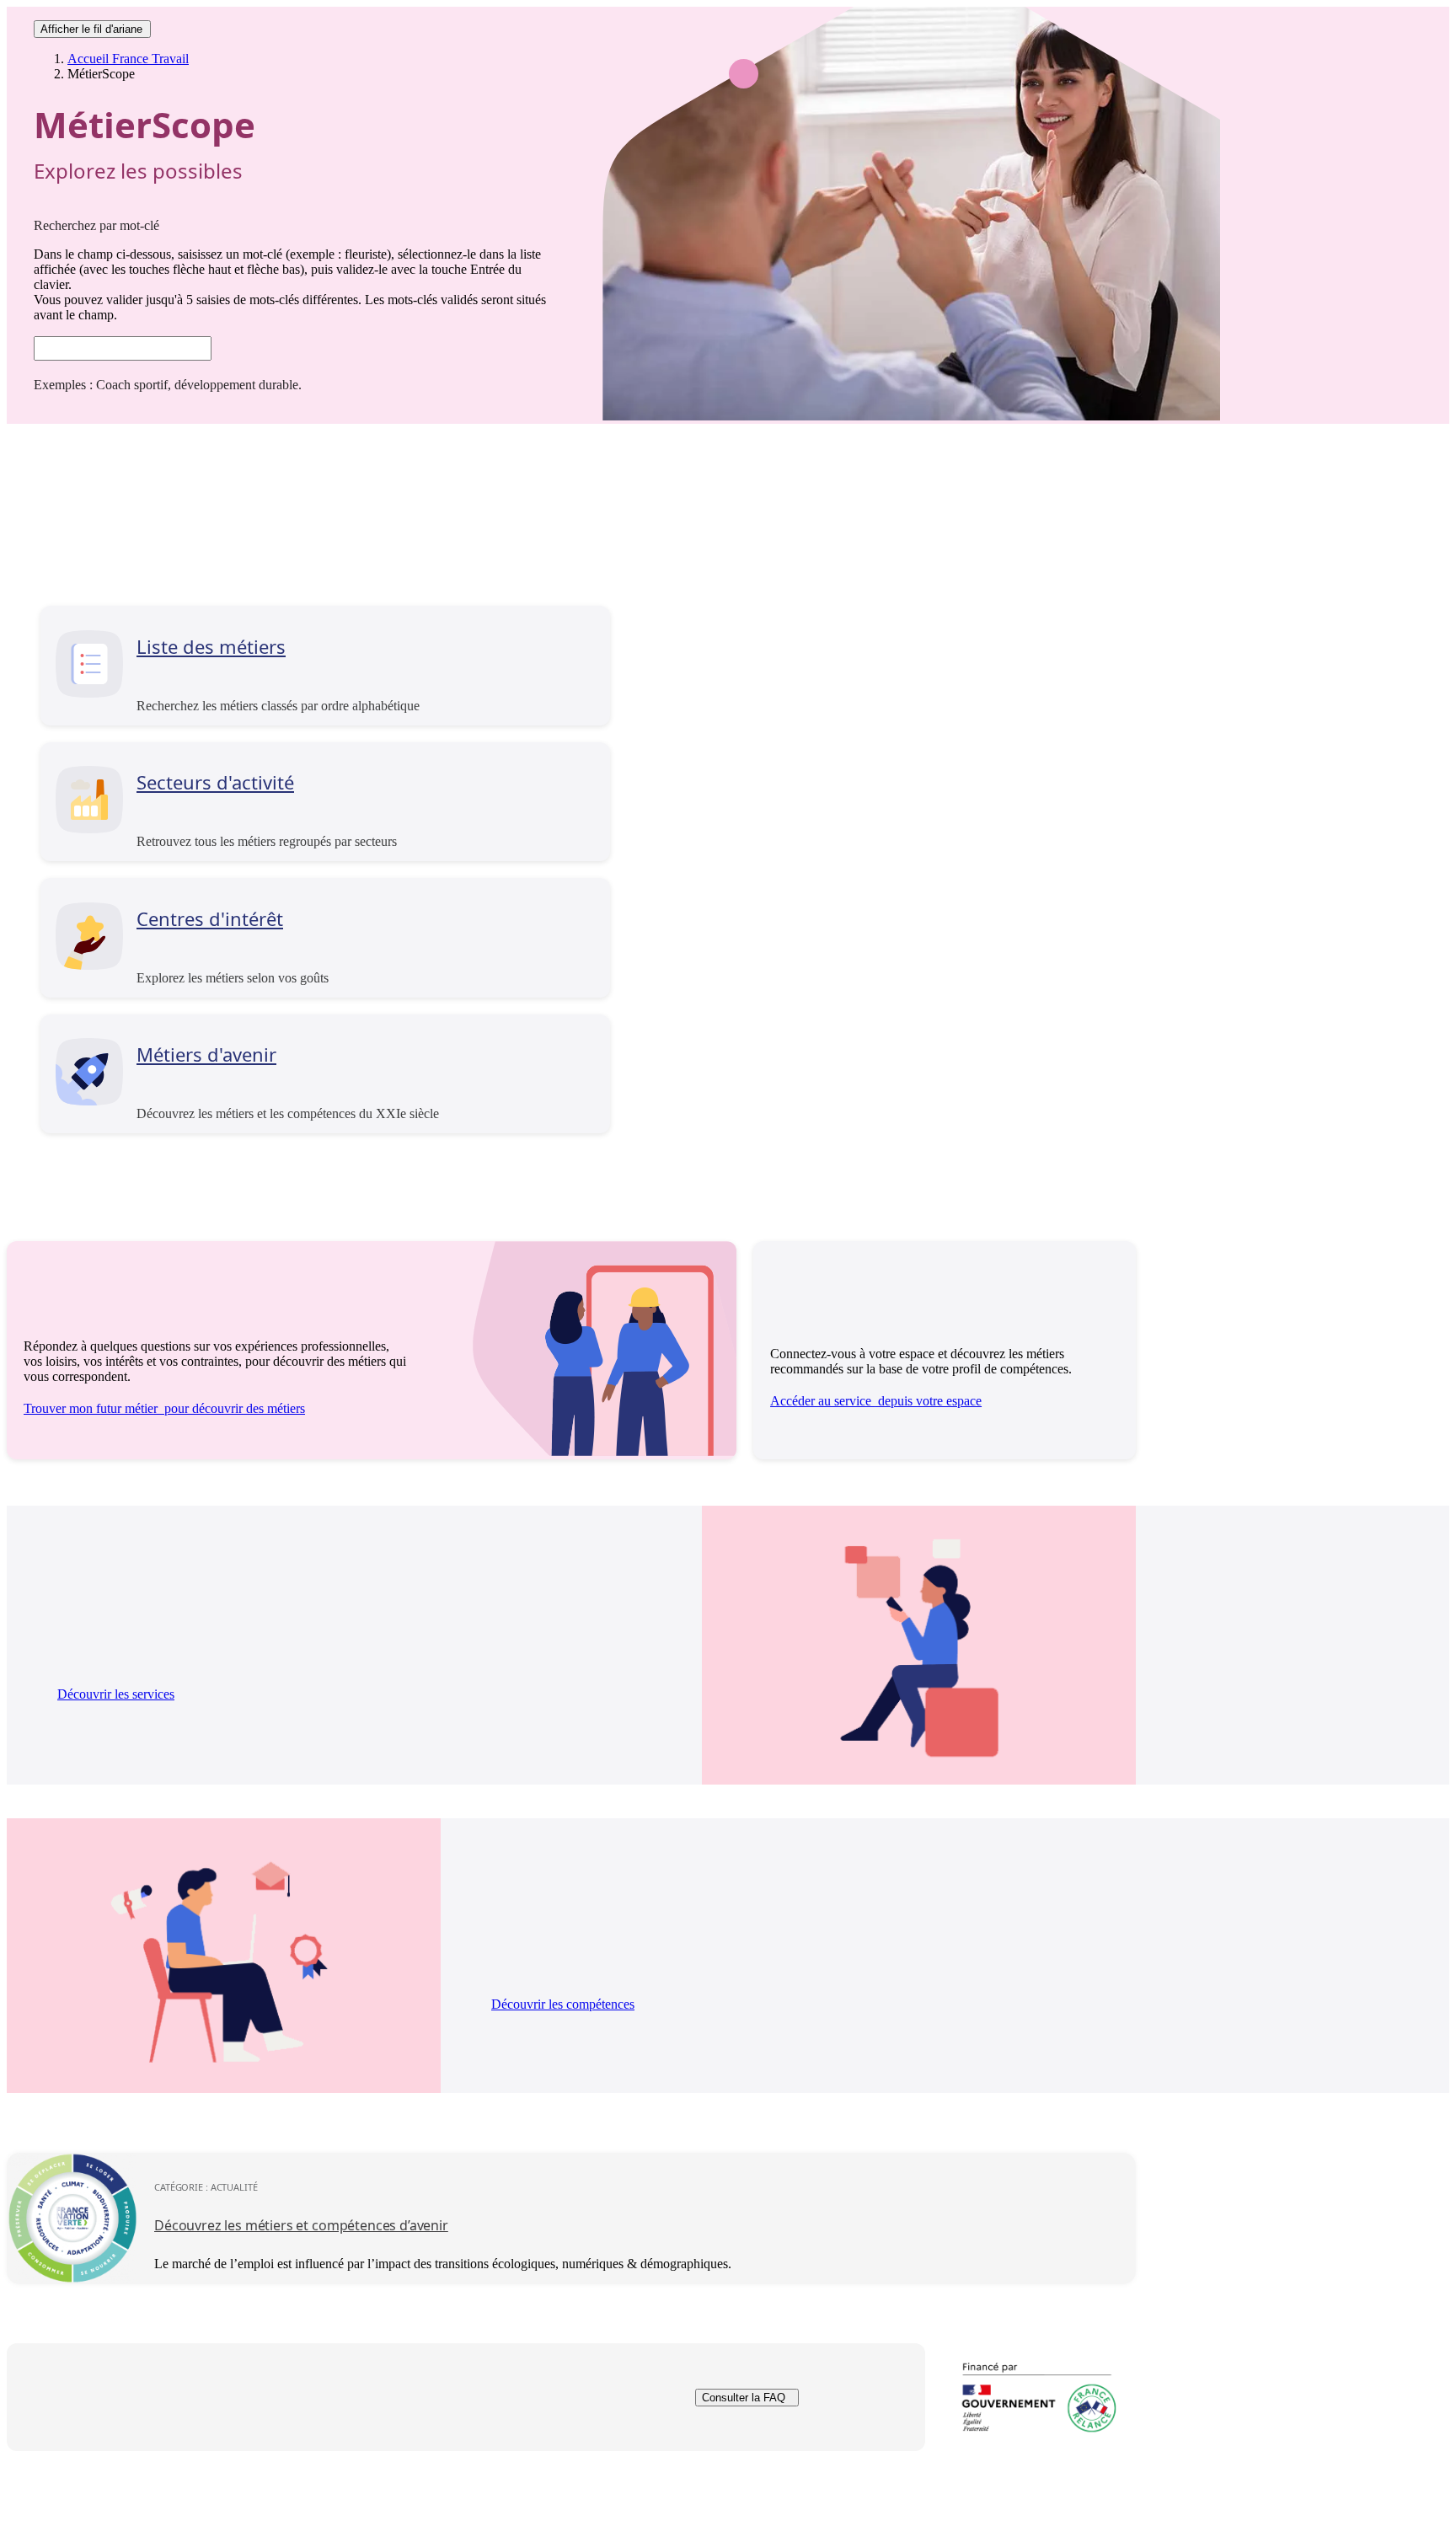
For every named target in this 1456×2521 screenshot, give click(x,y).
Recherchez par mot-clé (96, 225)
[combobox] (123, 348)
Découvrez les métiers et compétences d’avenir (301, 2225)
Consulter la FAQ (744, 2398)
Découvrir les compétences (563, 2004)
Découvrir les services (116, 1694)
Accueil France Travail (128, 59)
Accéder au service (876, 1401)
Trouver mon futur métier (164, 1408)
